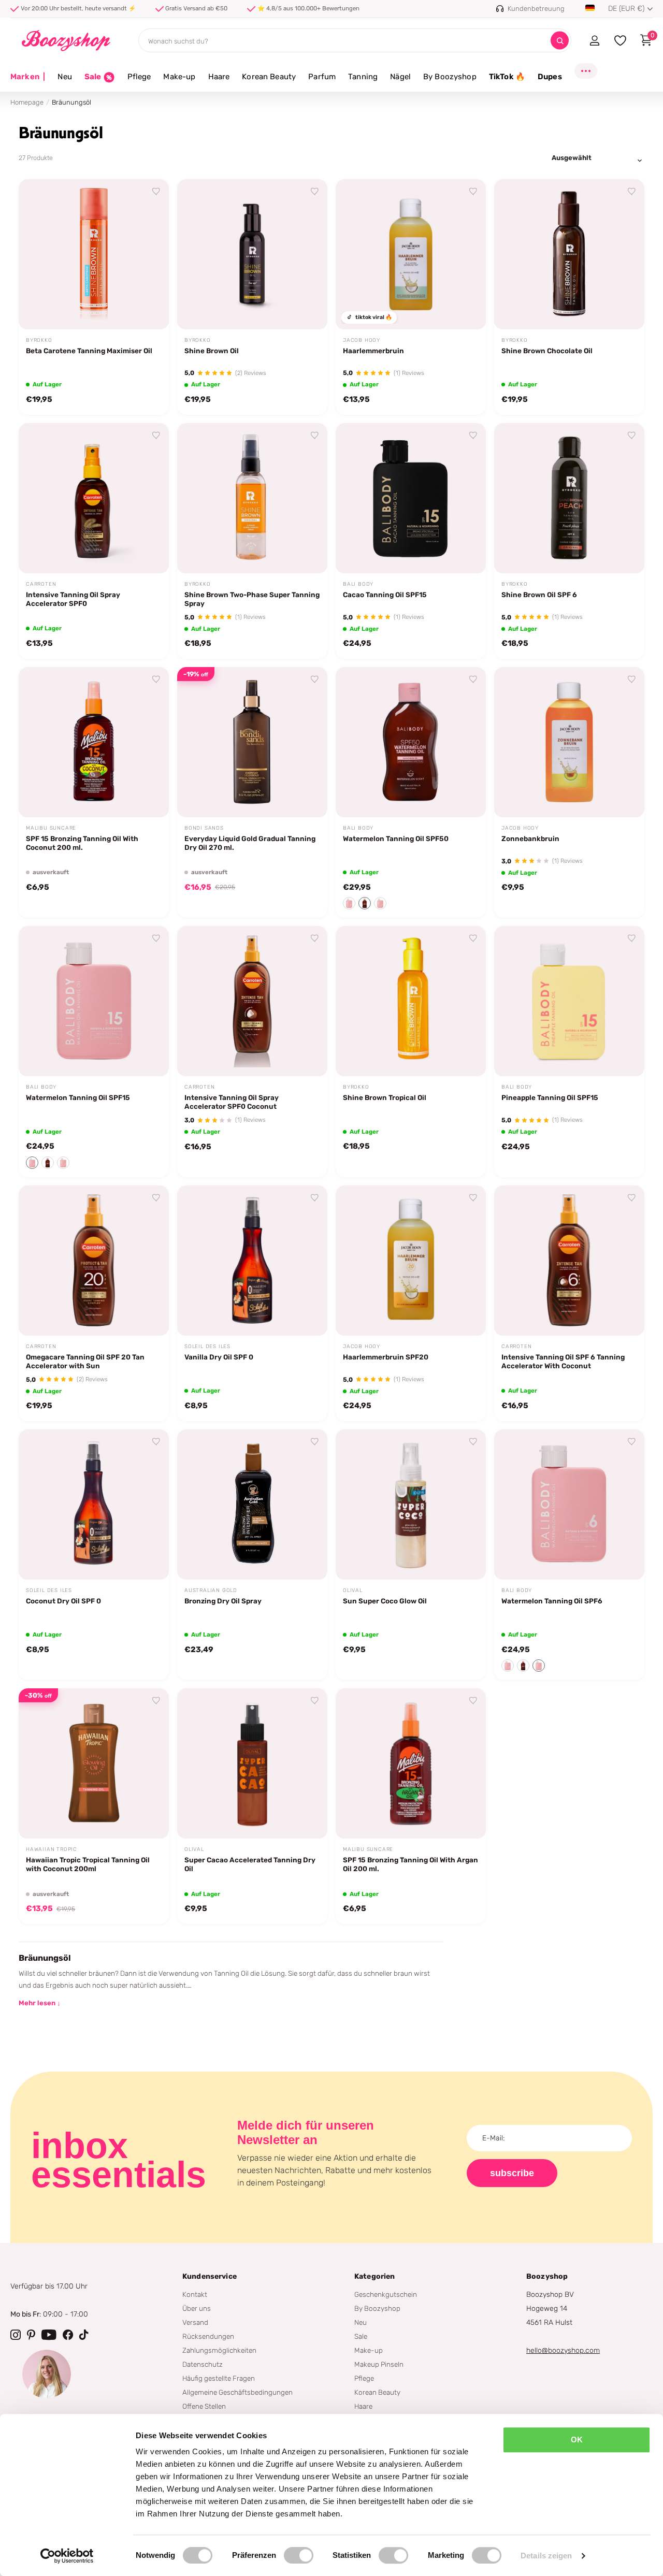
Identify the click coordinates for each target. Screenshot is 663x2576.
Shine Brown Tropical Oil (385, 1097)
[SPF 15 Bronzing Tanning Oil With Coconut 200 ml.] (94, 742)
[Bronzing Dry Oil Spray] (252, 1504)
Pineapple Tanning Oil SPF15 (550, 1097)
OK (577, 2440)
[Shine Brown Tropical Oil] (411, 1001)
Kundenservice (210, 2276)
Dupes (550, 77)
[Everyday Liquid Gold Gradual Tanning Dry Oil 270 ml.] (252, 742)
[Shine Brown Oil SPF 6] (569, 498)
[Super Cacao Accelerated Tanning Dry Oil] (252, 1763)
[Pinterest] (31, 2335)
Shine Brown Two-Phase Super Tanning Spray (252, 599)
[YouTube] (49, 2335)
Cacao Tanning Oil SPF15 (385, 595)
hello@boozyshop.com (563, 2350)
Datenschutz (203, 2364)
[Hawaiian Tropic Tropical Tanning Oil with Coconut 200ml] (94, 1763)
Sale (361, 2336)
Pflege (139, 77)
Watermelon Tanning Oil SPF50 (396, 838)
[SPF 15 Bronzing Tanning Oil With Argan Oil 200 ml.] (411, 1763)
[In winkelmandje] (148, 310)
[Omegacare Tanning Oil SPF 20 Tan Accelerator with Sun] (94, 1261)
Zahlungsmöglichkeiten (219, 2350)
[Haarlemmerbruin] (411, 254)
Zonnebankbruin (530, 838)
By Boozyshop (450, 77)
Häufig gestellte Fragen (219, 2378)
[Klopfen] (84, 2335)
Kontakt (195, 2294)
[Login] (594, 40)
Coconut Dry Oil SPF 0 (63, 1601)
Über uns (197, 2308)
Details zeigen (546, 2556)
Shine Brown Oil (212, 351)
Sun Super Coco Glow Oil (385, 1601)
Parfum (322, 77)
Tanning (363, 77)
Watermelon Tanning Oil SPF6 (552, 1601)
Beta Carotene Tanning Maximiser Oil (89, 351)
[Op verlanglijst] (156, 192)
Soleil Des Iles (207, 1347)
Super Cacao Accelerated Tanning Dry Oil (250, 1864)
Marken (28, 77)
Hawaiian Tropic (52, 1849)
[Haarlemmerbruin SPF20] (411, 1261)
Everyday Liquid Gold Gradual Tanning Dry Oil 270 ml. (250, 843)
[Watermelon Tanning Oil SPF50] (411, 742)
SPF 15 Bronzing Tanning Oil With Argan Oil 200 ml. (410, 1864)
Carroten (41, 584)
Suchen (560, 41)
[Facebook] (68, 2335)
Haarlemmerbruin (373, 351)
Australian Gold (211, 1590)
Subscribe (512, 2173)
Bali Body (358, 584)
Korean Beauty (269, 77)
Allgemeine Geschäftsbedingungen (237, 2392)
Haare (219, 77)
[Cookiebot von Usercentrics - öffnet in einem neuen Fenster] (67, 2556)
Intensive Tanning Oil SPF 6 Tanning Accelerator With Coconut (563, 1361)
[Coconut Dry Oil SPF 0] (94, 1504)
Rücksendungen (208, 2336)
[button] (349, 903)
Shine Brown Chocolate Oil (547, 351)
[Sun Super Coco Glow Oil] (411, 1504)
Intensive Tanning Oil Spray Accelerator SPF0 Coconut (232, 1102)
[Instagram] (16, 2335)
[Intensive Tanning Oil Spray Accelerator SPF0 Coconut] (252, 1001)
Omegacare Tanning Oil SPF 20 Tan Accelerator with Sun (85, 1361)
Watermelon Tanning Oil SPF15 (78, 1097)
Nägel (400, 77)
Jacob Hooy (362, 340)
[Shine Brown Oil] (252, 254)
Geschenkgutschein (386, 2294)
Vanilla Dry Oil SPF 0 (219, 1357)
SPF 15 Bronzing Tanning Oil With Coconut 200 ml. (82, 843)
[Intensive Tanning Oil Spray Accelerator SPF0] (94, 498)
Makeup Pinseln (379, 2364)
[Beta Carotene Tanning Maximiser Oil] (94, 254)
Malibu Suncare (51, 828)
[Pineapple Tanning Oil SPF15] (569, 1001)
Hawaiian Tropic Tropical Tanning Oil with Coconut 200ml (88, 1864)
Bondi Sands (204, 828)
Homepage (27, 102)
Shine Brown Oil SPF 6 (539, 595)
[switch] (299, 2555)
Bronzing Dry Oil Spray (223, 1601)
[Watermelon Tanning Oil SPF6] (569, 1504)
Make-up (179, 77)
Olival (353, 1590)
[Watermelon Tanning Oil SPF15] (94, 1001)
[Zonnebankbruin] (569, 742)
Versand (195, 2322)
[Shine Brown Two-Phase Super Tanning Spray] (252, 498)
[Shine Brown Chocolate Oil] (569, 254)
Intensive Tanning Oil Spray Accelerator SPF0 (73, 599)
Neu (64, 77)
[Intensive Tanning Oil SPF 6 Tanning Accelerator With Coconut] (569, 1261)
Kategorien (374, 2276)
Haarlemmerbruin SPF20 (386, 1357)
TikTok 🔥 (507, 77)
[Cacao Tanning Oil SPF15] (411, 498)
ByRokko (39, 340)
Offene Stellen (204, 2406)
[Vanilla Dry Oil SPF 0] (252, 1261)
